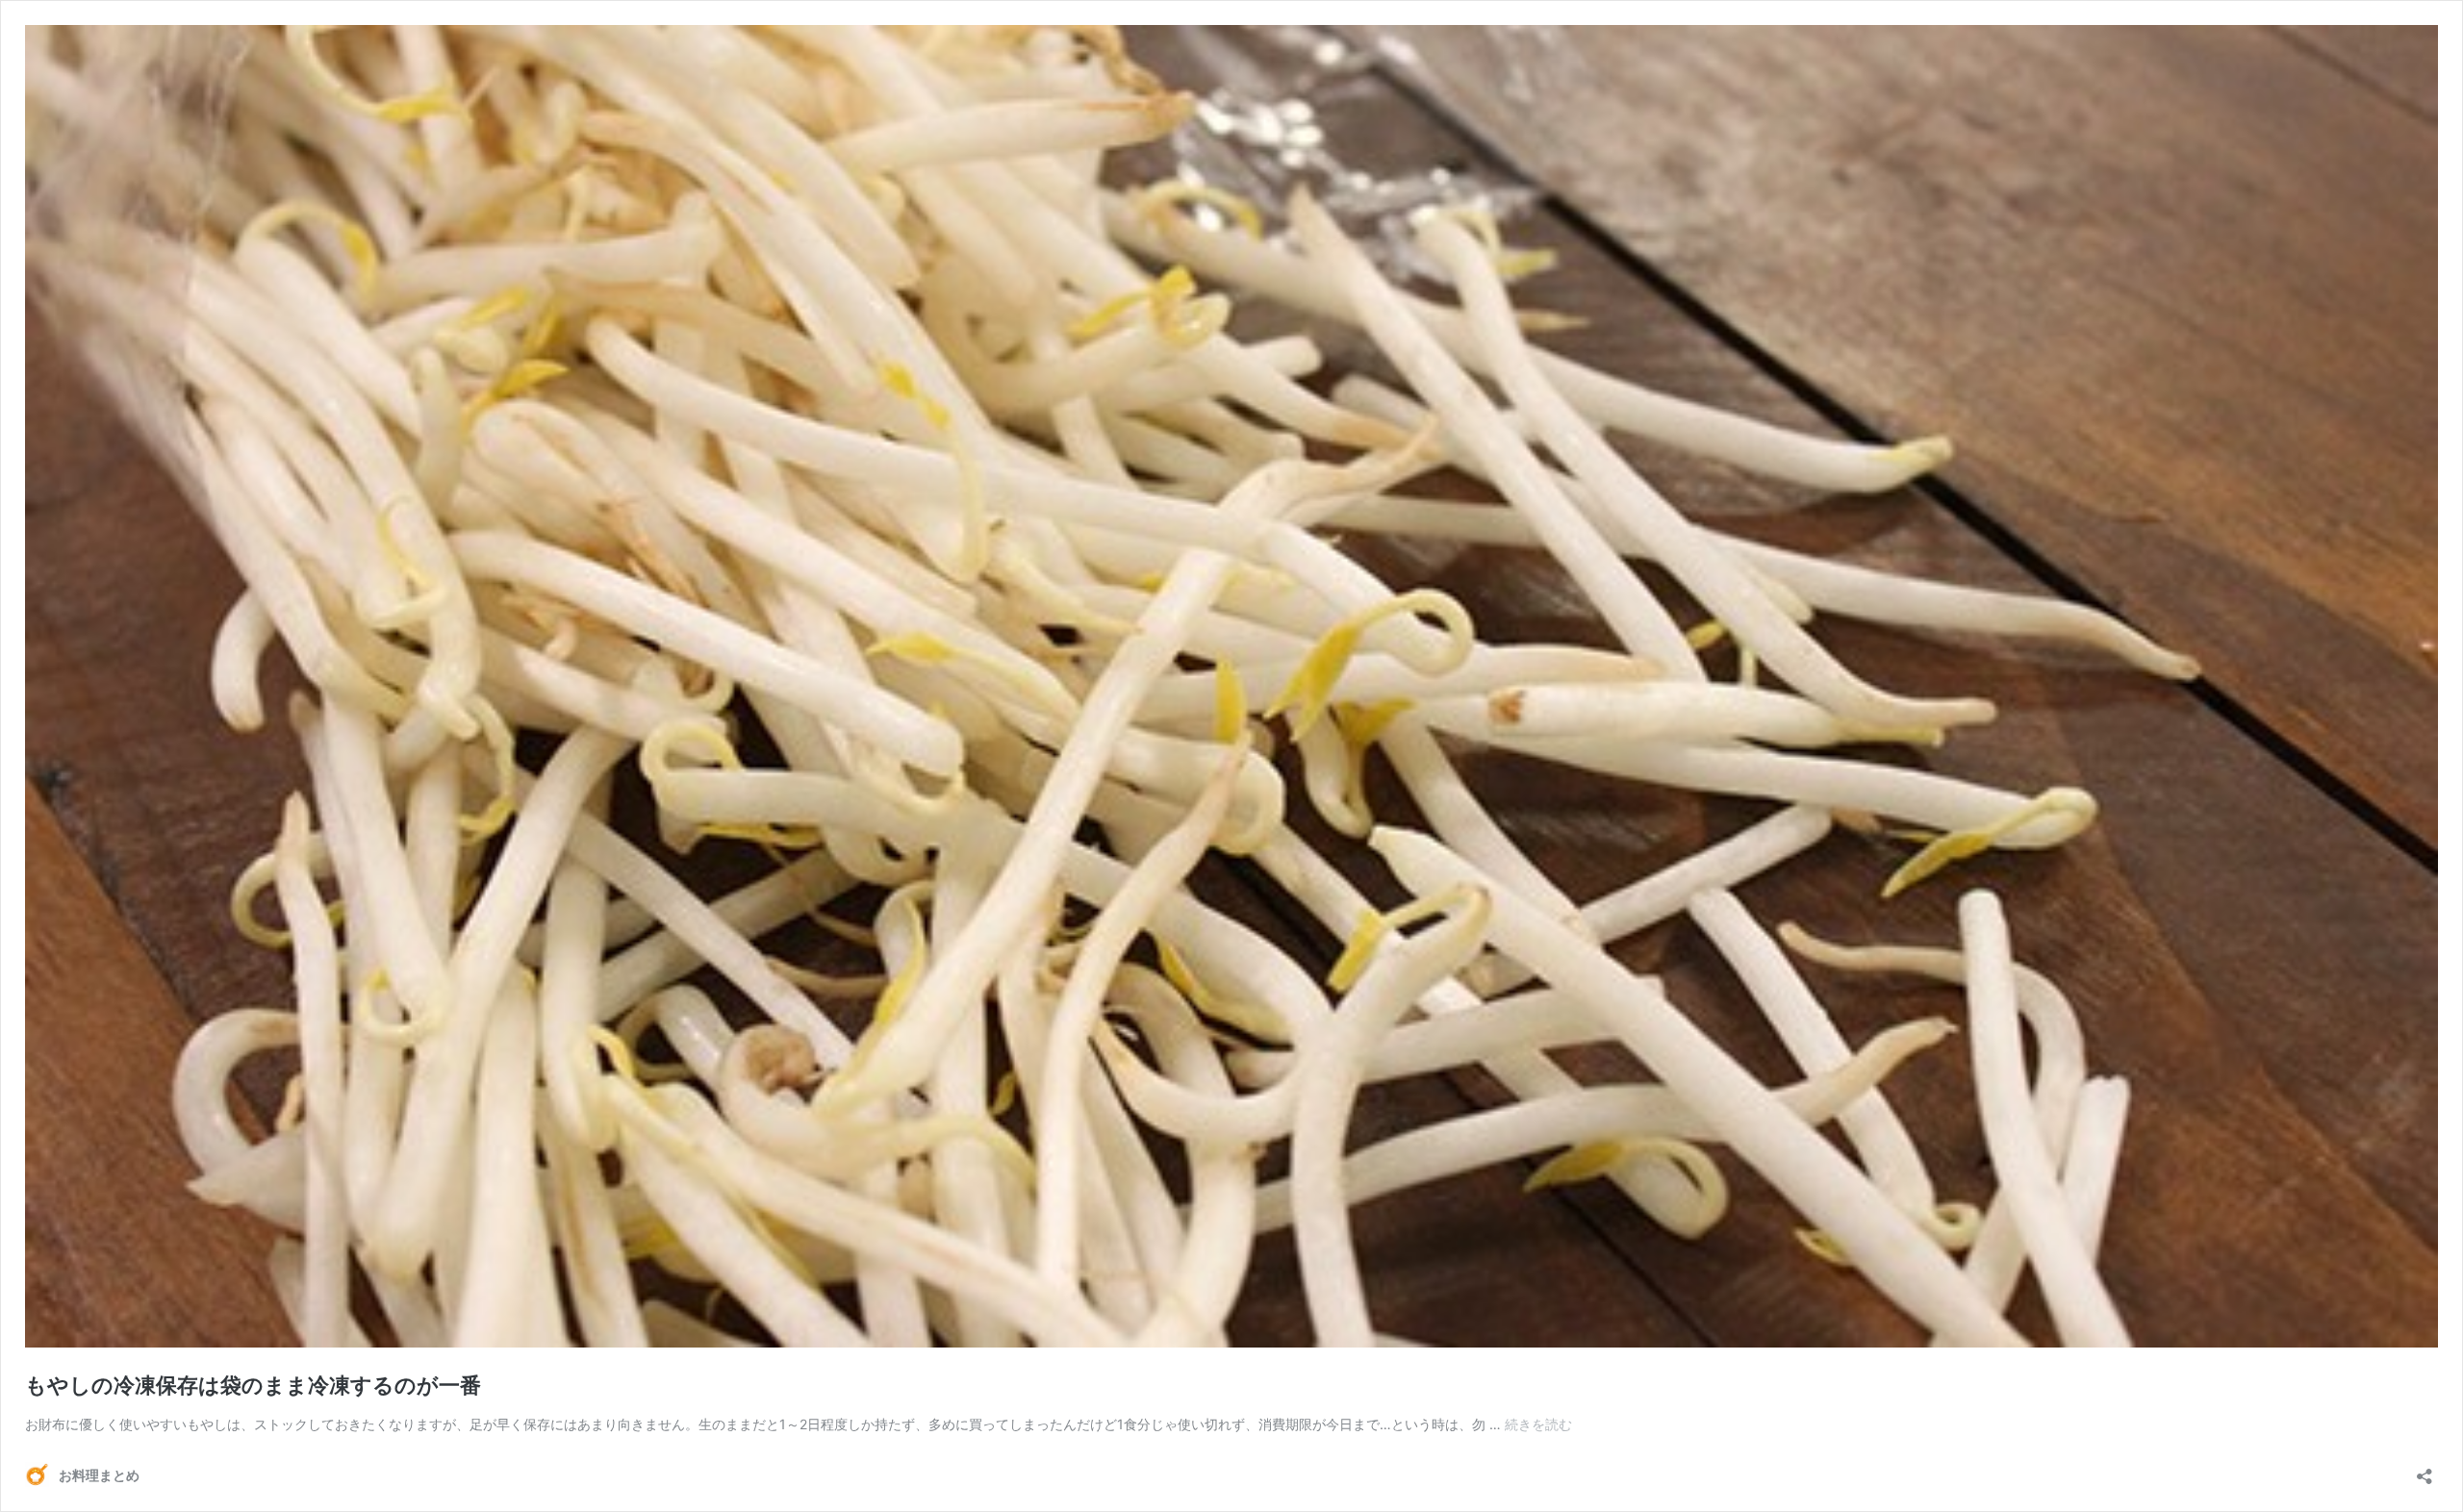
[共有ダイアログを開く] (2425, 1470)
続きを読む (1538, 1424)
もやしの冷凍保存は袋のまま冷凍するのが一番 (253, 1385)
